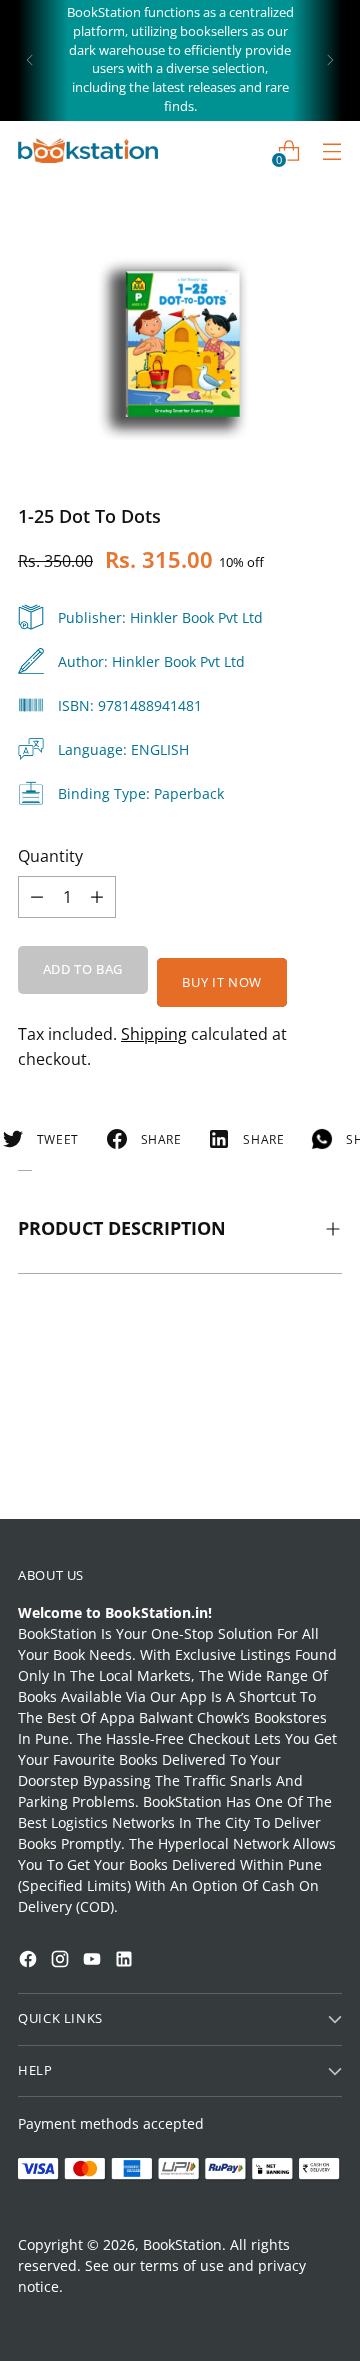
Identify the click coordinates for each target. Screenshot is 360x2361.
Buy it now (221, 982)
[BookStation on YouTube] (94, 1961)
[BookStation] (88, 150)
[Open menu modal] (331, 150)
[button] (54, 2107)
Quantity (50, 856)
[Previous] (30, 60)
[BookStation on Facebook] (30, 1961)
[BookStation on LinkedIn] (126, 1961)
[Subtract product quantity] (97, 897)
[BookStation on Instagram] (62, 1961)
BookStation (182, 2244)
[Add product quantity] (37, 897)
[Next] (330, 60)
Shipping (154, 1034)
